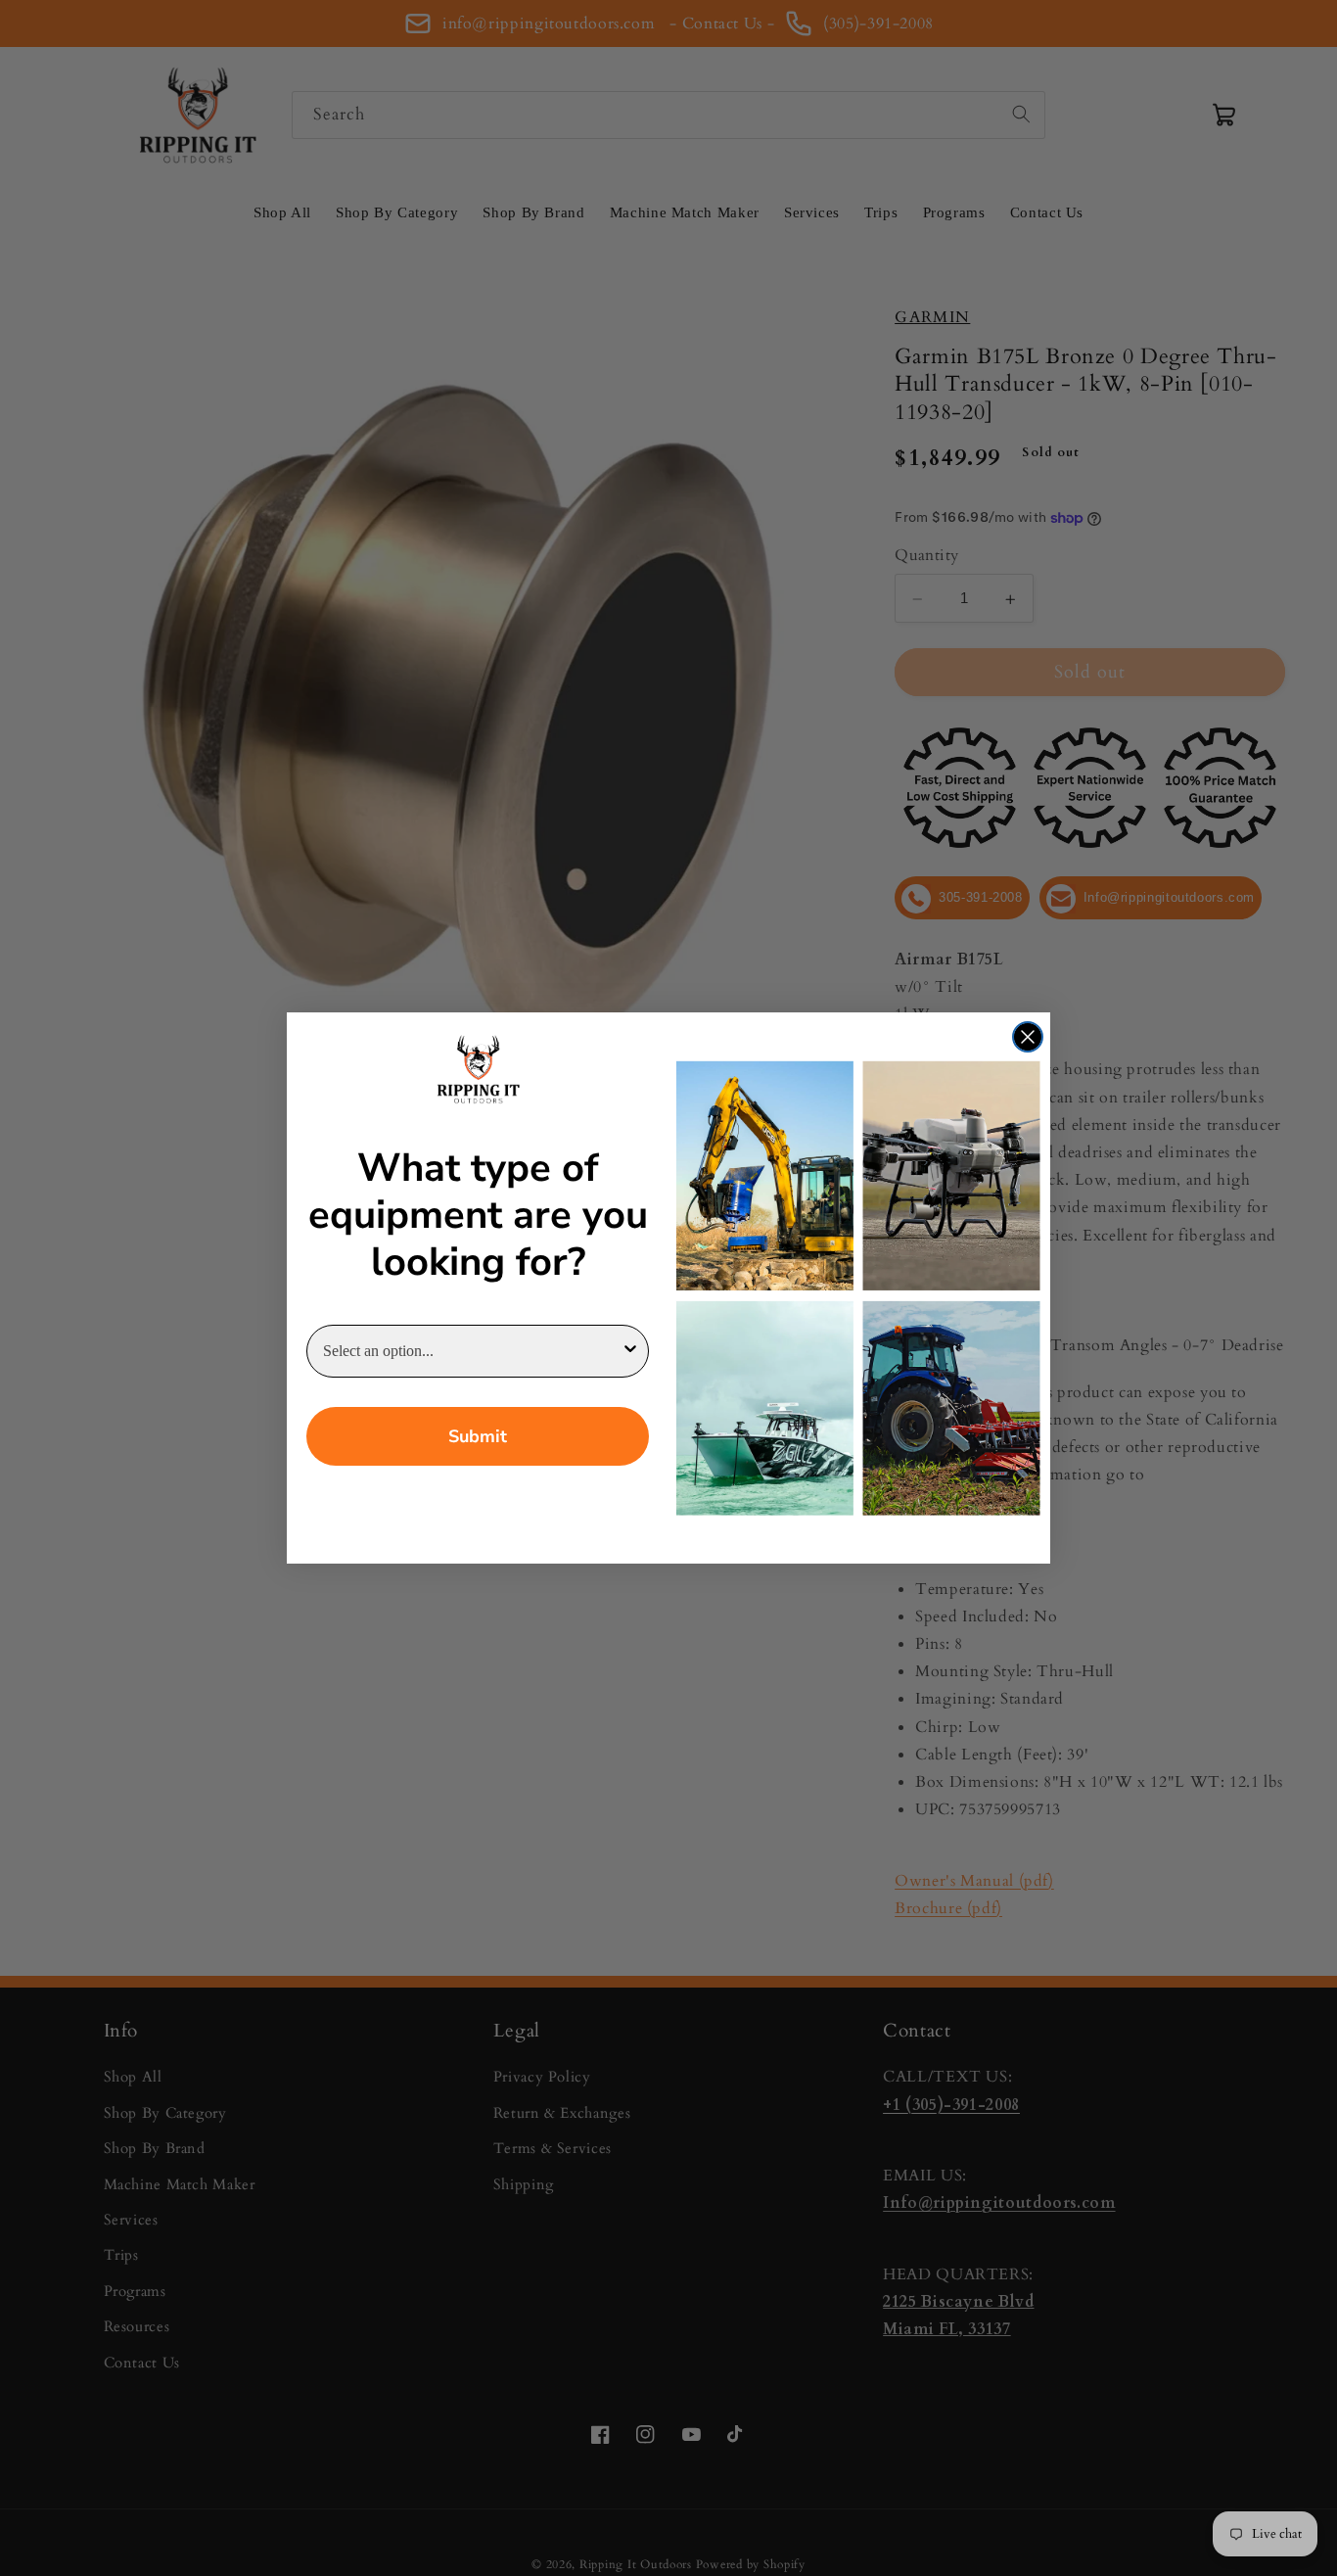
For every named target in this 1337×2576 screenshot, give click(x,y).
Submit (478, 1436)
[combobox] (472, 1351)
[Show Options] (630, 1351)
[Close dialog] (1028, 1037)
